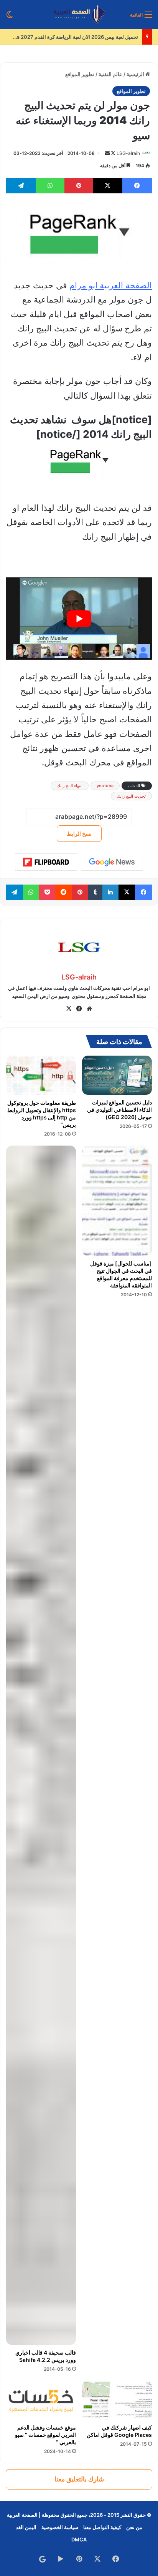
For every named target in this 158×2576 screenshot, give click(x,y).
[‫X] (69, 1009)
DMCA (79, 2539)
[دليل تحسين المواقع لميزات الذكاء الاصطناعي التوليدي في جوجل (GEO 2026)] (117, 1075)
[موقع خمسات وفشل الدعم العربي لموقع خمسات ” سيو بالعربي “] (41, 2401)
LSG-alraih (128, 153)
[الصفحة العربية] (79, 14)
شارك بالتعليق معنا (79, 2479)
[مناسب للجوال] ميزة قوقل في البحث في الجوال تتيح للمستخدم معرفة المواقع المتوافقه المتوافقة (121, 1274)
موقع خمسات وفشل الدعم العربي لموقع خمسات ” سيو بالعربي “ (45, 2435)
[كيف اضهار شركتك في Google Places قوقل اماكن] (117, 2401)
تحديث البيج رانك (131, 796)
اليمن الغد (26, 2527)
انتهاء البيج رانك (70, 786)
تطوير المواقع (80, 74)
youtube (105, 786)
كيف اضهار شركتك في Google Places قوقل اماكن (119, 2431)
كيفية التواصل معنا (102, 2527)
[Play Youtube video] (79, 619)
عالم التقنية (110, 74)
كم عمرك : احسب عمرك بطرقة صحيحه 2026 (90, 37)
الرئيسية (136, 74)
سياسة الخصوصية (60, 2527)
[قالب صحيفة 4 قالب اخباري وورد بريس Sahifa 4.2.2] (41, 1745)
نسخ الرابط (79, 834)
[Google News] (112, 862)
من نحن (134, 2527)
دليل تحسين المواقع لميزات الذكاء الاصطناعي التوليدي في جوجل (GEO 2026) (119, 1110)
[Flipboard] (46, 862)
